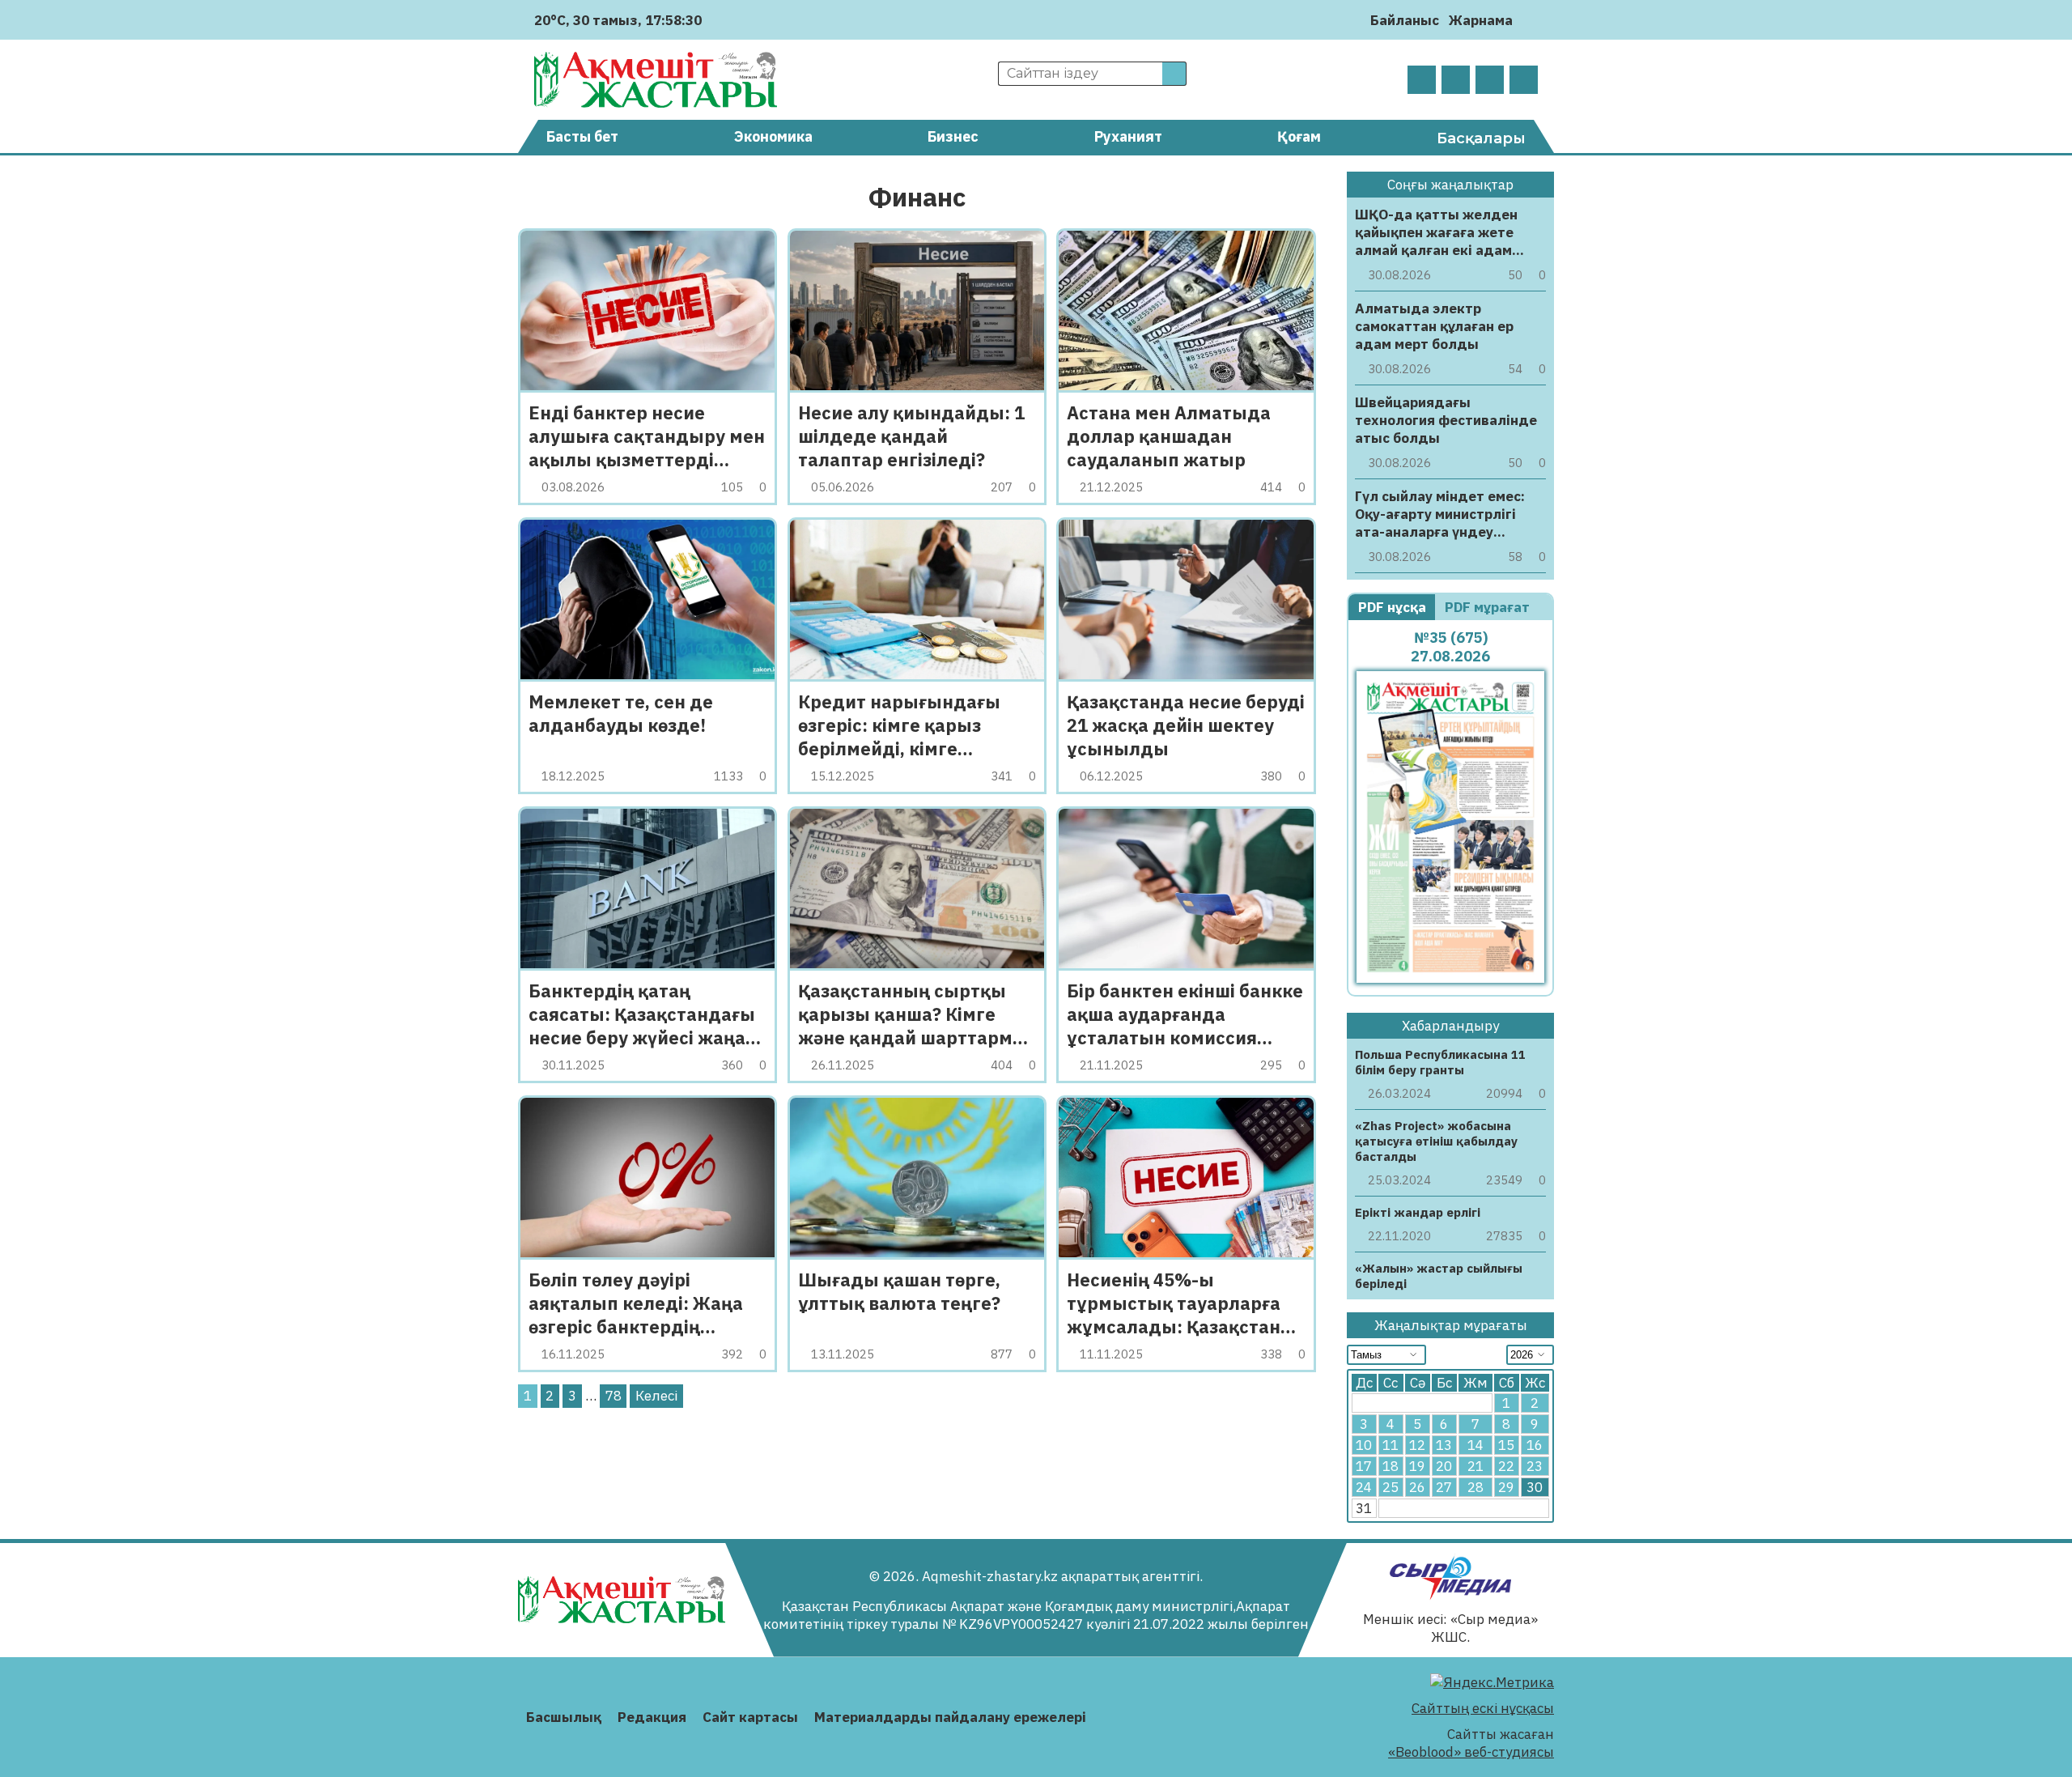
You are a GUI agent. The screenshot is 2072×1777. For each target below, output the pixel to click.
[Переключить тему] (1530, 20)
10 (1364, 1445)
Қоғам (1299, 136)
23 (1535, 1466)
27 (1444, 1487)
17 (1364, 1466)
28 (1475, 1487)
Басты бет (582, 136)
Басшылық (564, 1717)
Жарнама (1481, 20)
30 (1535, 1487)
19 (1417, 1466)
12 (1417, 1445)
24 (1364, 1487)
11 (1391, 1445)
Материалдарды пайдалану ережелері (950, 1717)
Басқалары (1481, 138)
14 (1475, 1445)
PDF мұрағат (1489, 607)
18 (1391, 1466)
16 (1535, 1445)
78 (614, 1396)
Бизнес (953, 136)
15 (1506, 1445)
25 (1391, 1487)
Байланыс (1405, 20)
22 (1506, 1466)
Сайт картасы (750, 1717)
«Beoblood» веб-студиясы (1471, 1752)
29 (1506, 1487)
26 (1417, 1487)
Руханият (1128, 136)
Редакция (652, 1717)
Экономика (773, 136)
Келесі (656, 1396)
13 (1444, 1445)
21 (1475, 1466)
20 (1444, 1466)
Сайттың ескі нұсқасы (1483, 1708)
